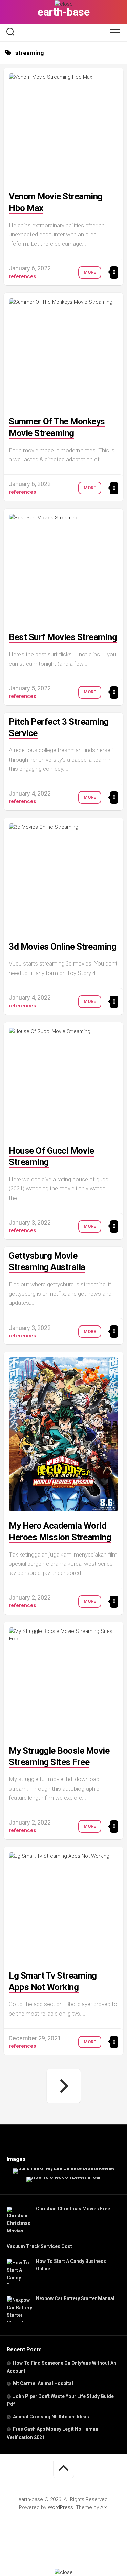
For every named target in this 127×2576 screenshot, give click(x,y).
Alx (103, 2507)
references (22, 276)
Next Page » (64, 2086)
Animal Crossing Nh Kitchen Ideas (51, 2417)
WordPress (60, 2507)
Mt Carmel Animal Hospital (43, 2383)
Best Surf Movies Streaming (63, 637)
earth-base (63, 12)
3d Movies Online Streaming (62, 947)
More (90, 272)
